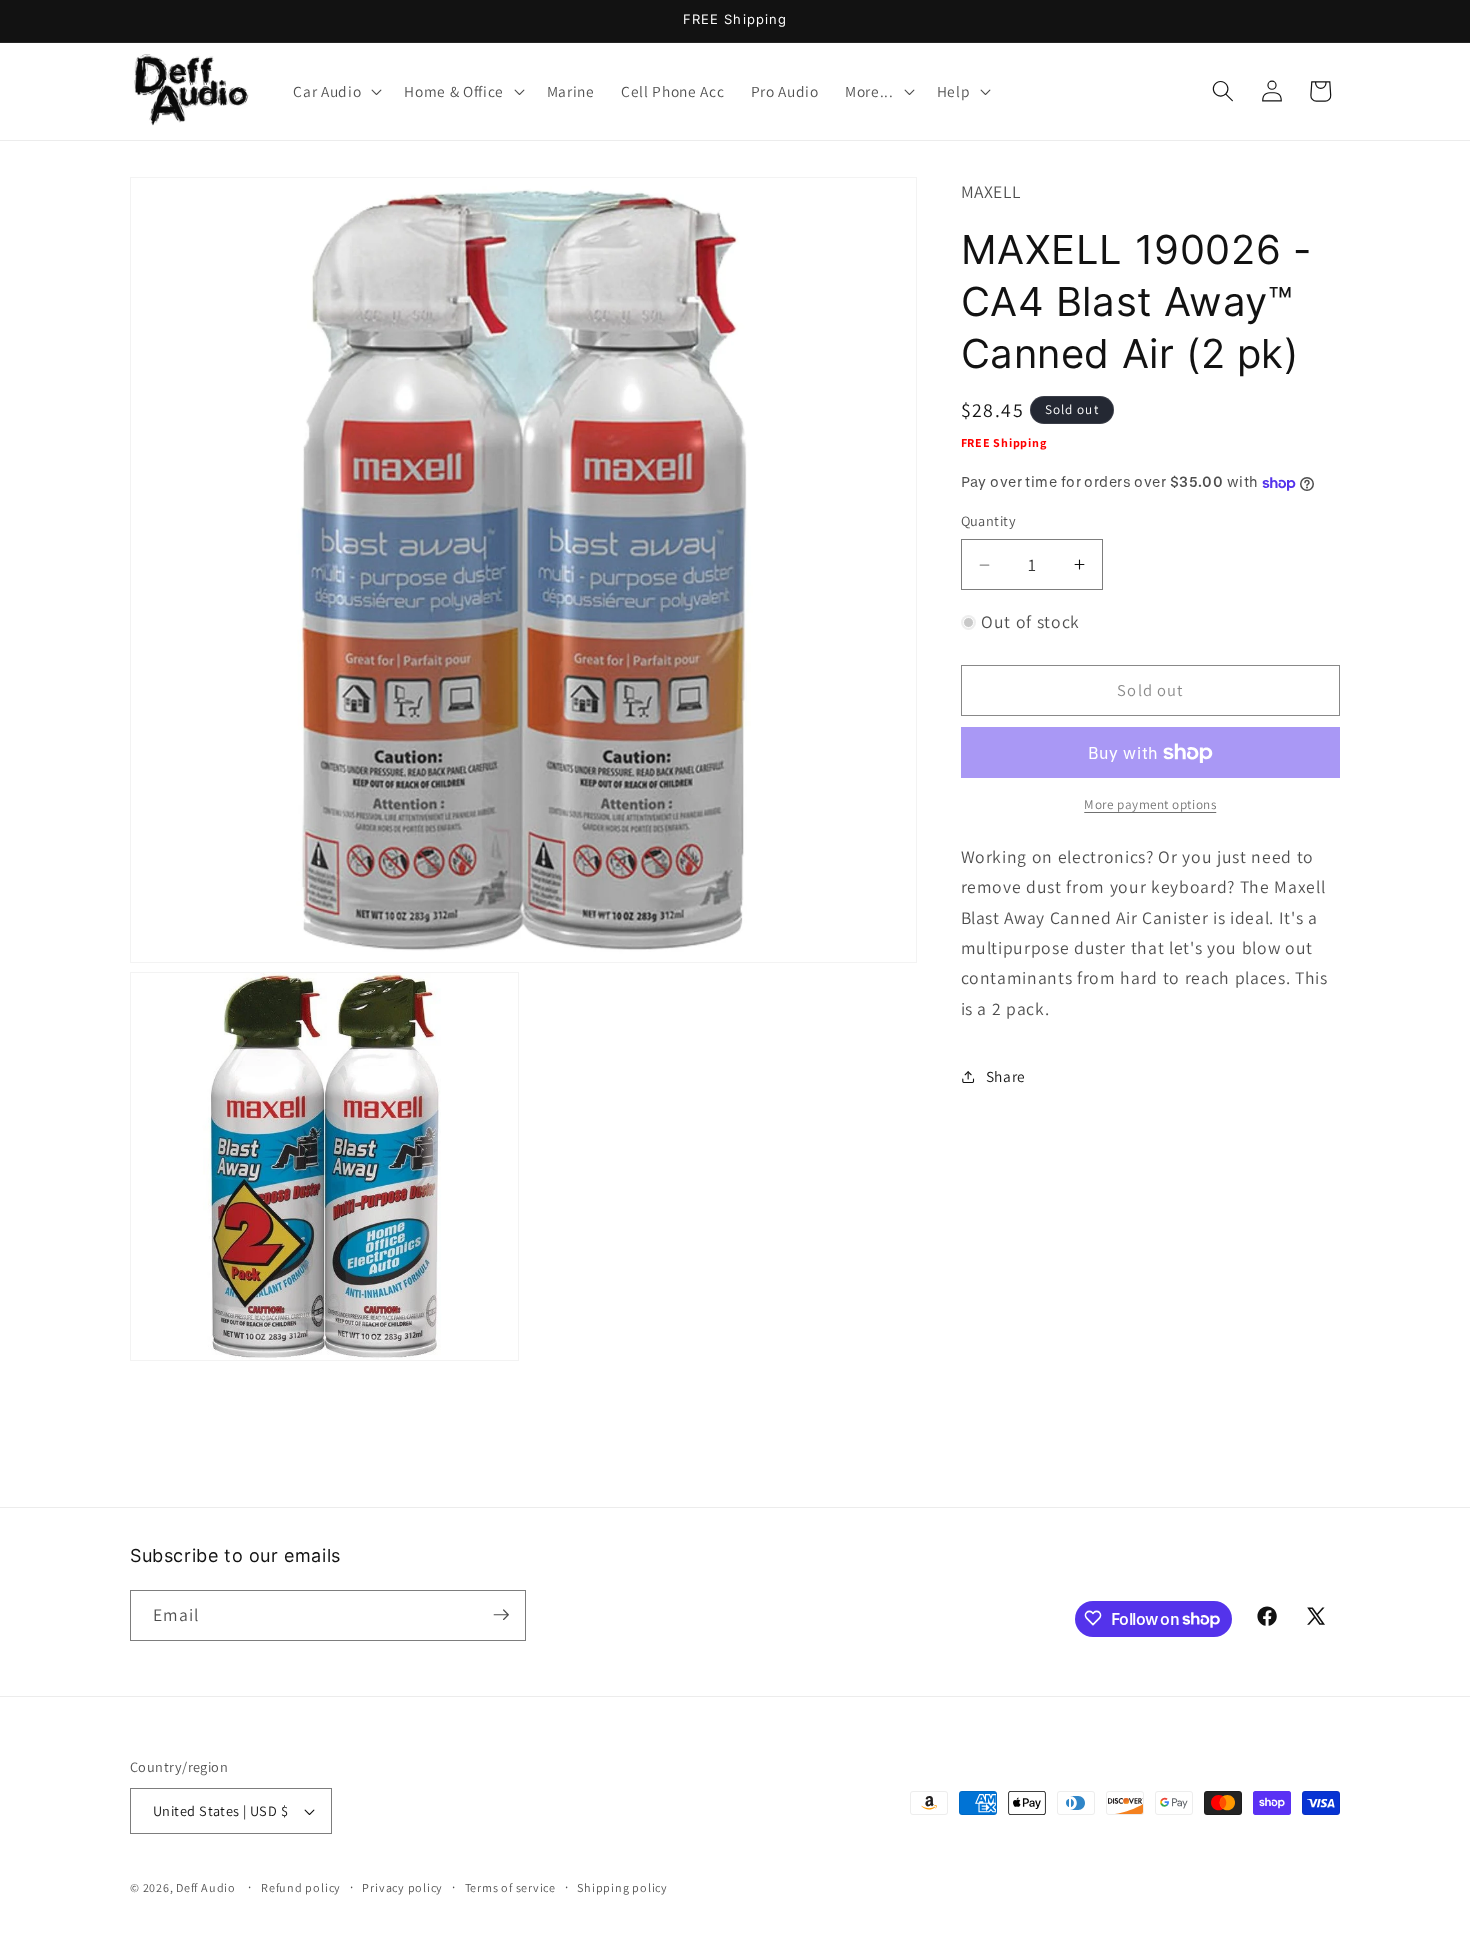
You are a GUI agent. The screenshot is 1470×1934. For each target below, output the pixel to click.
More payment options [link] (1150, 804)
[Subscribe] (501, 1615)
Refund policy (301, 1887)
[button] (335, 91)
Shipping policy (622, 1887)
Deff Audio (206, 1887)
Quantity (989, 521)
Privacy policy (402, 1887)
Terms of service (510, 1887)
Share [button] (1006, 1076)
